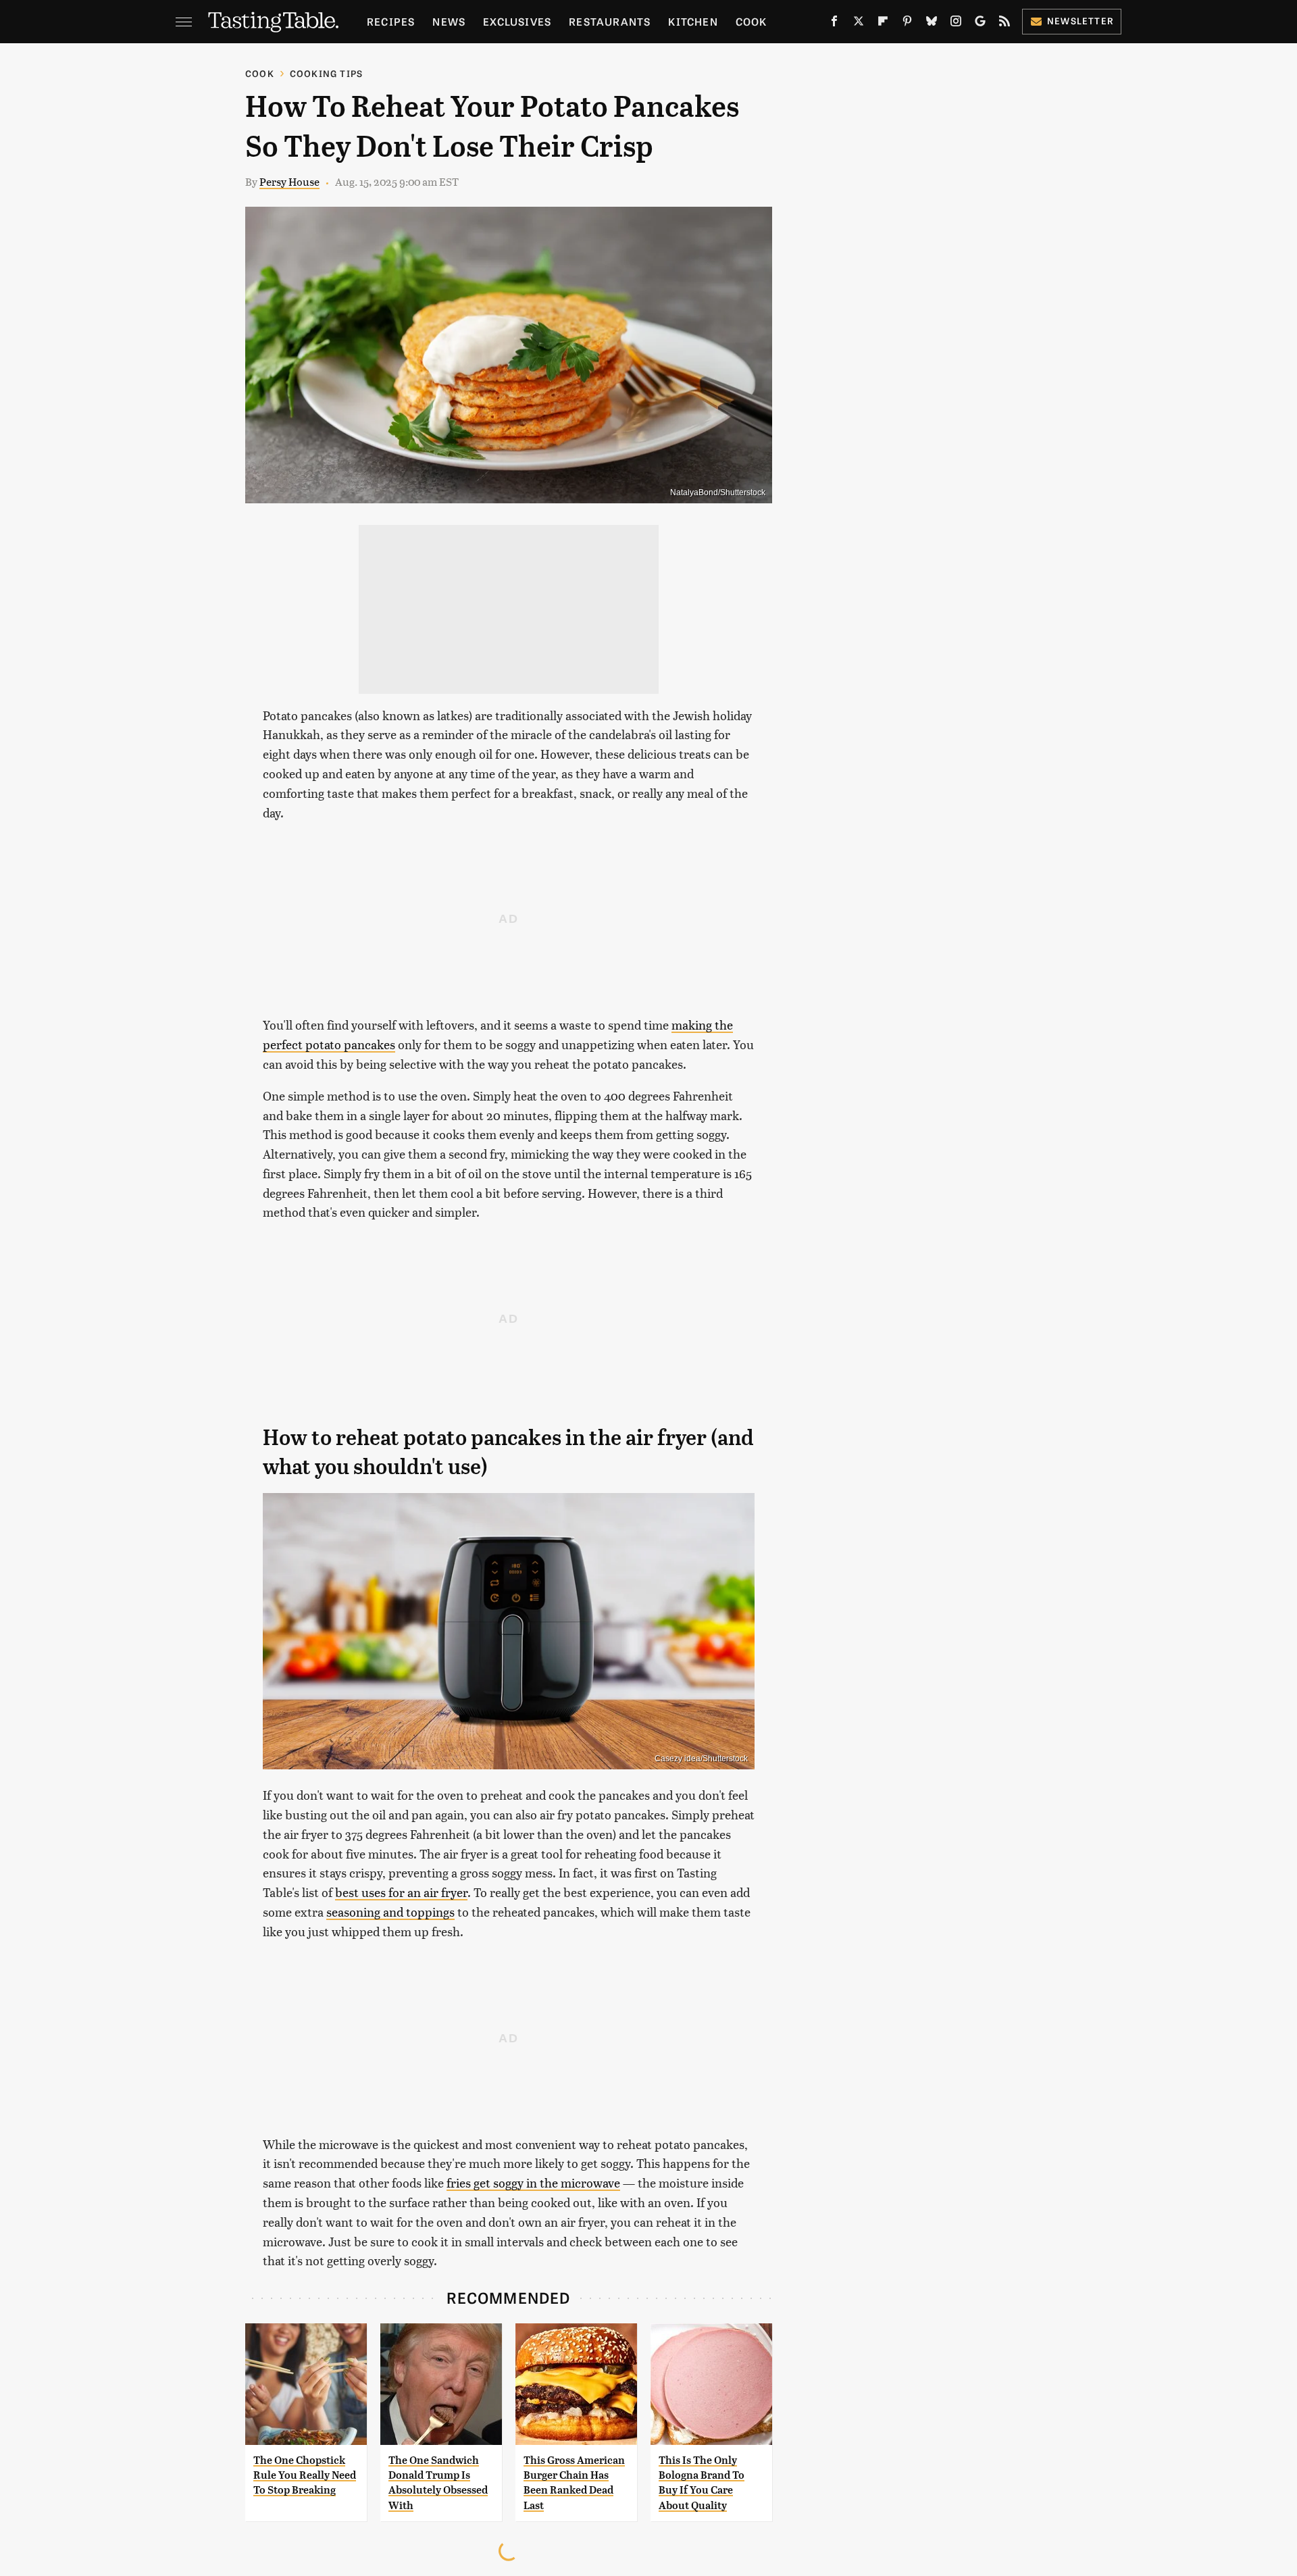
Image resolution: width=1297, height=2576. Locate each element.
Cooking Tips (326, 73)
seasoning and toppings (390, 1912)
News (449, 21)
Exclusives (517, 21)
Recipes (391, 21)
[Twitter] (859, 24)
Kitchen (693, 21)
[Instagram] (956, 24)
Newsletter (1080, 21)
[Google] (980, 24)
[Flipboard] (883, 24)
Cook (752, 21)
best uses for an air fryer (401, 1892)
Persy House (289, 181)
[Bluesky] (932, 24)
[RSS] (1004, 24)
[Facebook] (834, 24)
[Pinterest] (907, 24)
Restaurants (610, 21)
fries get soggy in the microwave (533, 2182)
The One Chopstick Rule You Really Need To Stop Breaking (305, 2475)
